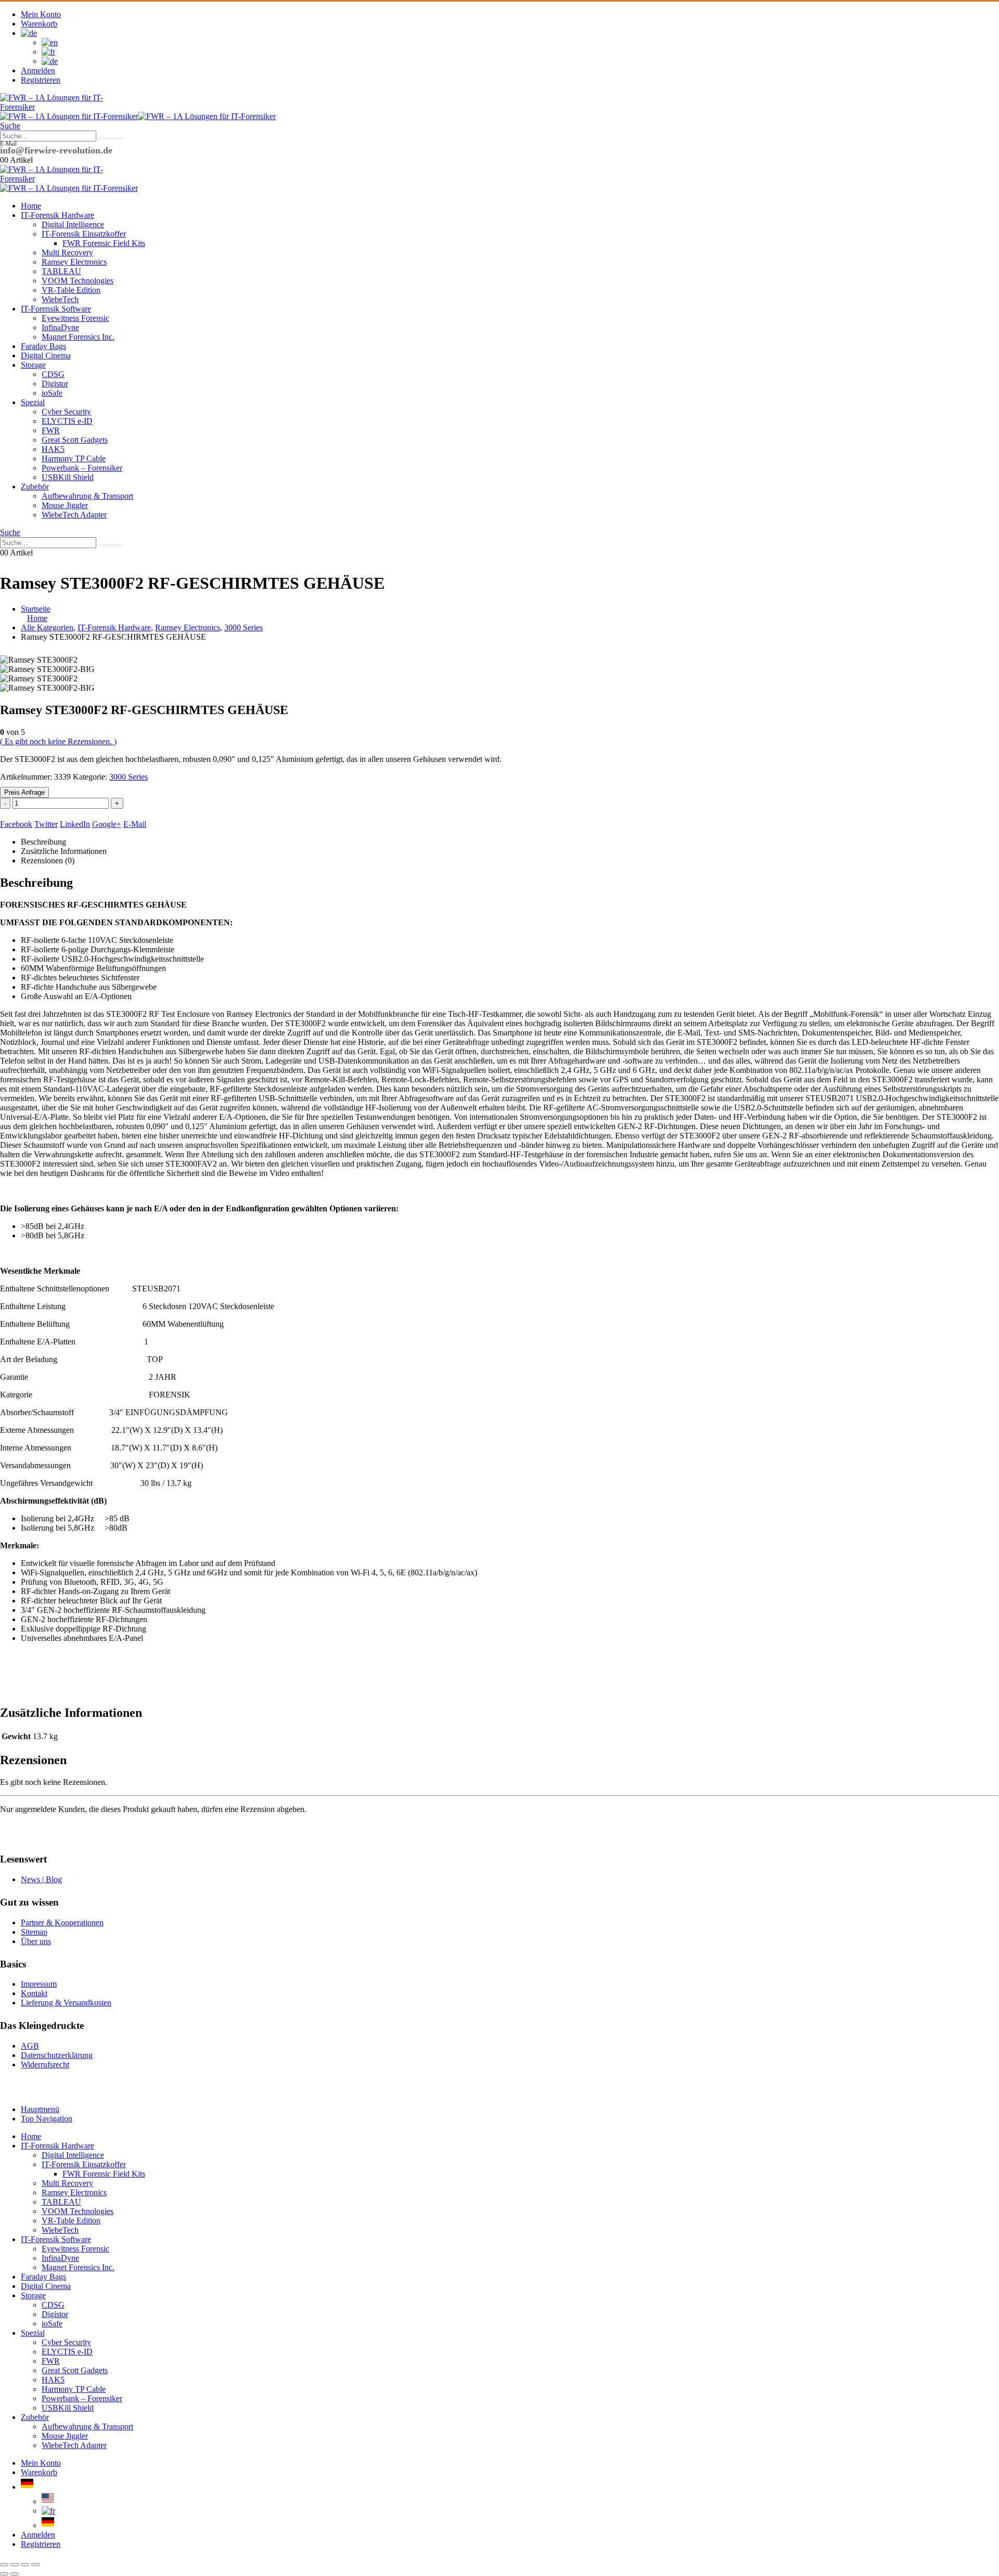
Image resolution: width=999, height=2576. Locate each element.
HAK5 (53, 449)
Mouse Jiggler (65, 505)
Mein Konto (41, 14)
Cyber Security (66, 412)
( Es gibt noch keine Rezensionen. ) (58, 741)
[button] (10, 126)
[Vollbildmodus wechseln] (15, 2565)
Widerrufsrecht (45, 2064)
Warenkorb (39, 24)
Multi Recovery (67, 253)
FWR (51, 430)
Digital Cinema (46, 355)
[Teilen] (25, 2565)
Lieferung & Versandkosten (66, 2003)
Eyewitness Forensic (75, 318)
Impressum (39, 1984)
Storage (33, 365)
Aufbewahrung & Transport (87, 496)
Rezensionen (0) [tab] (48, 860)
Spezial (33, 402)
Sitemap (34, 1932)
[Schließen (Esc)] (35, 2565)
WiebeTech (60, 299)
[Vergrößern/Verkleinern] (4, 2565)
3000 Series (129, 777)
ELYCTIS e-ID (67, 421)
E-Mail (135, 824)
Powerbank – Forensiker (82, 468)
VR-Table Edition (71, 290)
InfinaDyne (60, 327)
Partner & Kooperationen (62, 1923)
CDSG (53, 374)
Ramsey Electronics (74, 262)
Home (31, 206)
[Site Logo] (52, 107)
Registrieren (41, 80)
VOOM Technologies (78, 281)
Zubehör (35, 487)
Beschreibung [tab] (43, 842)
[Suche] (110, 138)
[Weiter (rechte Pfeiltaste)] (15, 2574)
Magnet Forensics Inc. (78, 337)
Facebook (16, 824)
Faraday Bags (43, 346)
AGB (30, 2046)
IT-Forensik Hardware (57, 215)
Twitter (46, 824)
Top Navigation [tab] (47, 2119)
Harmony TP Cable (74, 458)
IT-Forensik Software (56, 309)
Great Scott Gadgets (75, 440)
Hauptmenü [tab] (40, 2109)
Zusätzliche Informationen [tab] (64, 851)
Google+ (107, 824)
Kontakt (34, 1993)
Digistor (55, 384)
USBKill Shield (68, 477)
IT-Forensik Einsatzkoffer (84, 234)
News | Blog (41, 1879)
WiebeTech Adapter (74, 515)
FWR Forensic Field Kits (104, 243)
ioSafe (52, 393)
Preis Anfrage (24, 792)
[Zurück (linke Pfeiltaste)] (4, 2574)
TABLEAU (61, 271)
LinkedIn (75, 824)
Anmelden (38, 70)
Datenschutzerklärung (57, 2055)
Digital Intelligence (73, 224)
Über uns (36, 1941)
